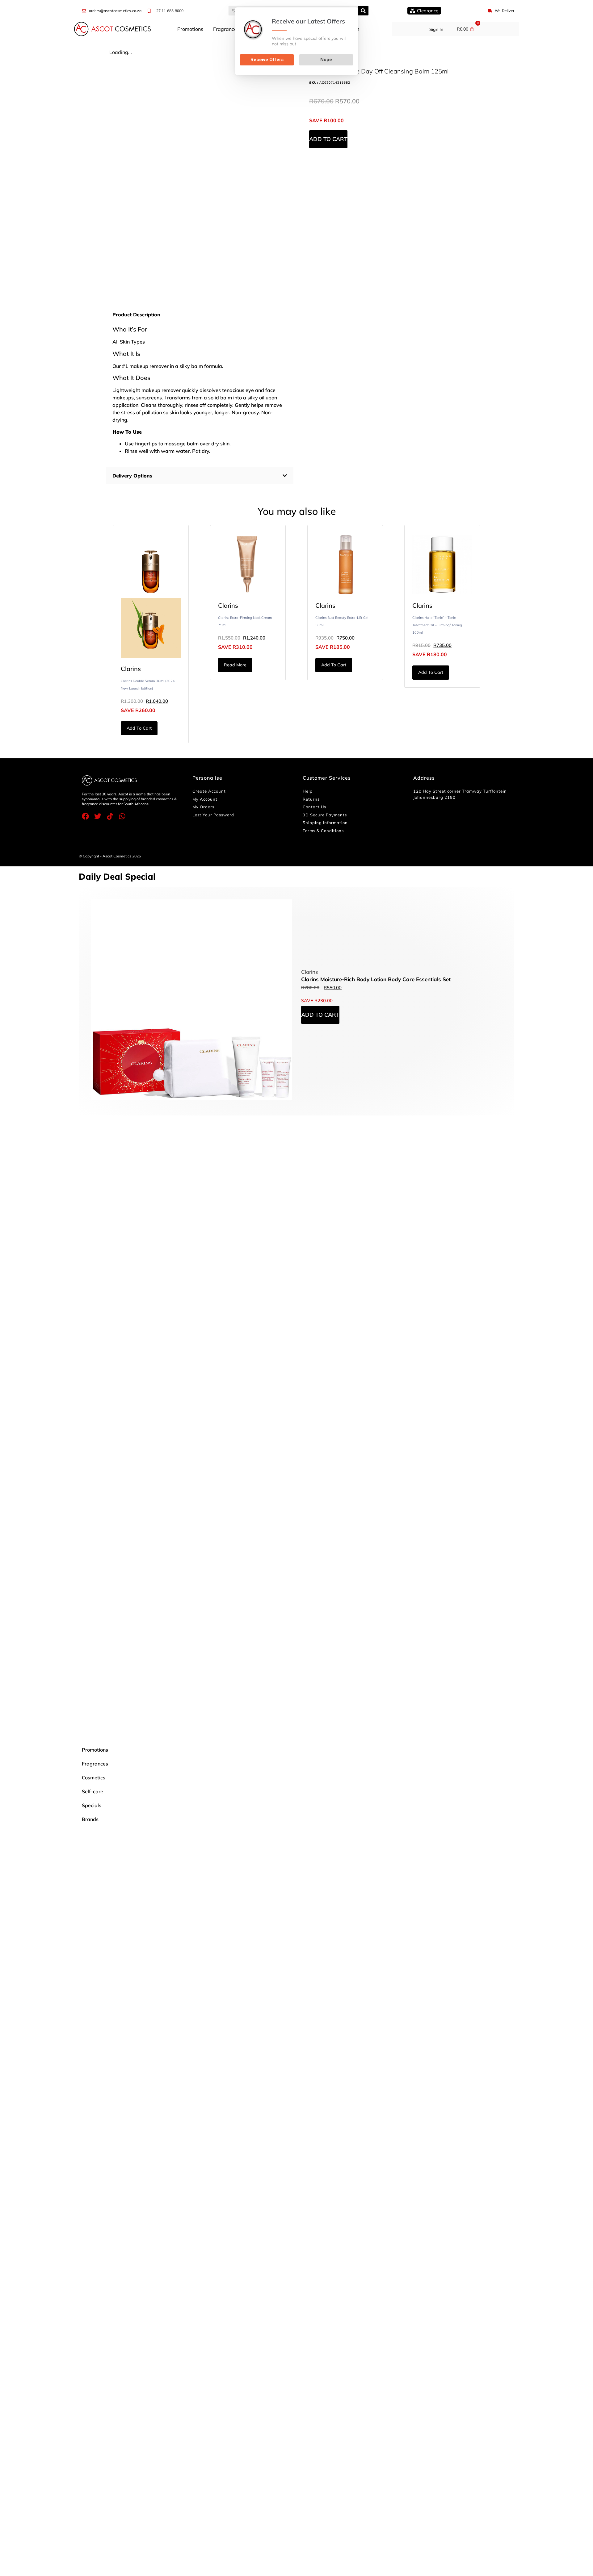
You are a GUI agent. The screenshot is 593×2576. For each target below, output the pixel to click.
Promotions (190, 29)
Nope (326, 60)
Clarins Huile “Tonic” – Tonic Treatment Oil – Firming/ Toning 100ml (437, 625)
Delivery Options (132, 476)
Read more (235, 665)
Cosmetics (94, 1778)
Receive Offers (267, 60)
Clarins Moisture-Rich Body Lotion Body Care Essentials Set (376, 979)
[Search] (363, 11)
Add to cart (328, 139)
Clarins (131, 669)
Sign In (436, 29)
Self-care (93, 1791)
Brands (90, 1819)
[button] (200, 476)
